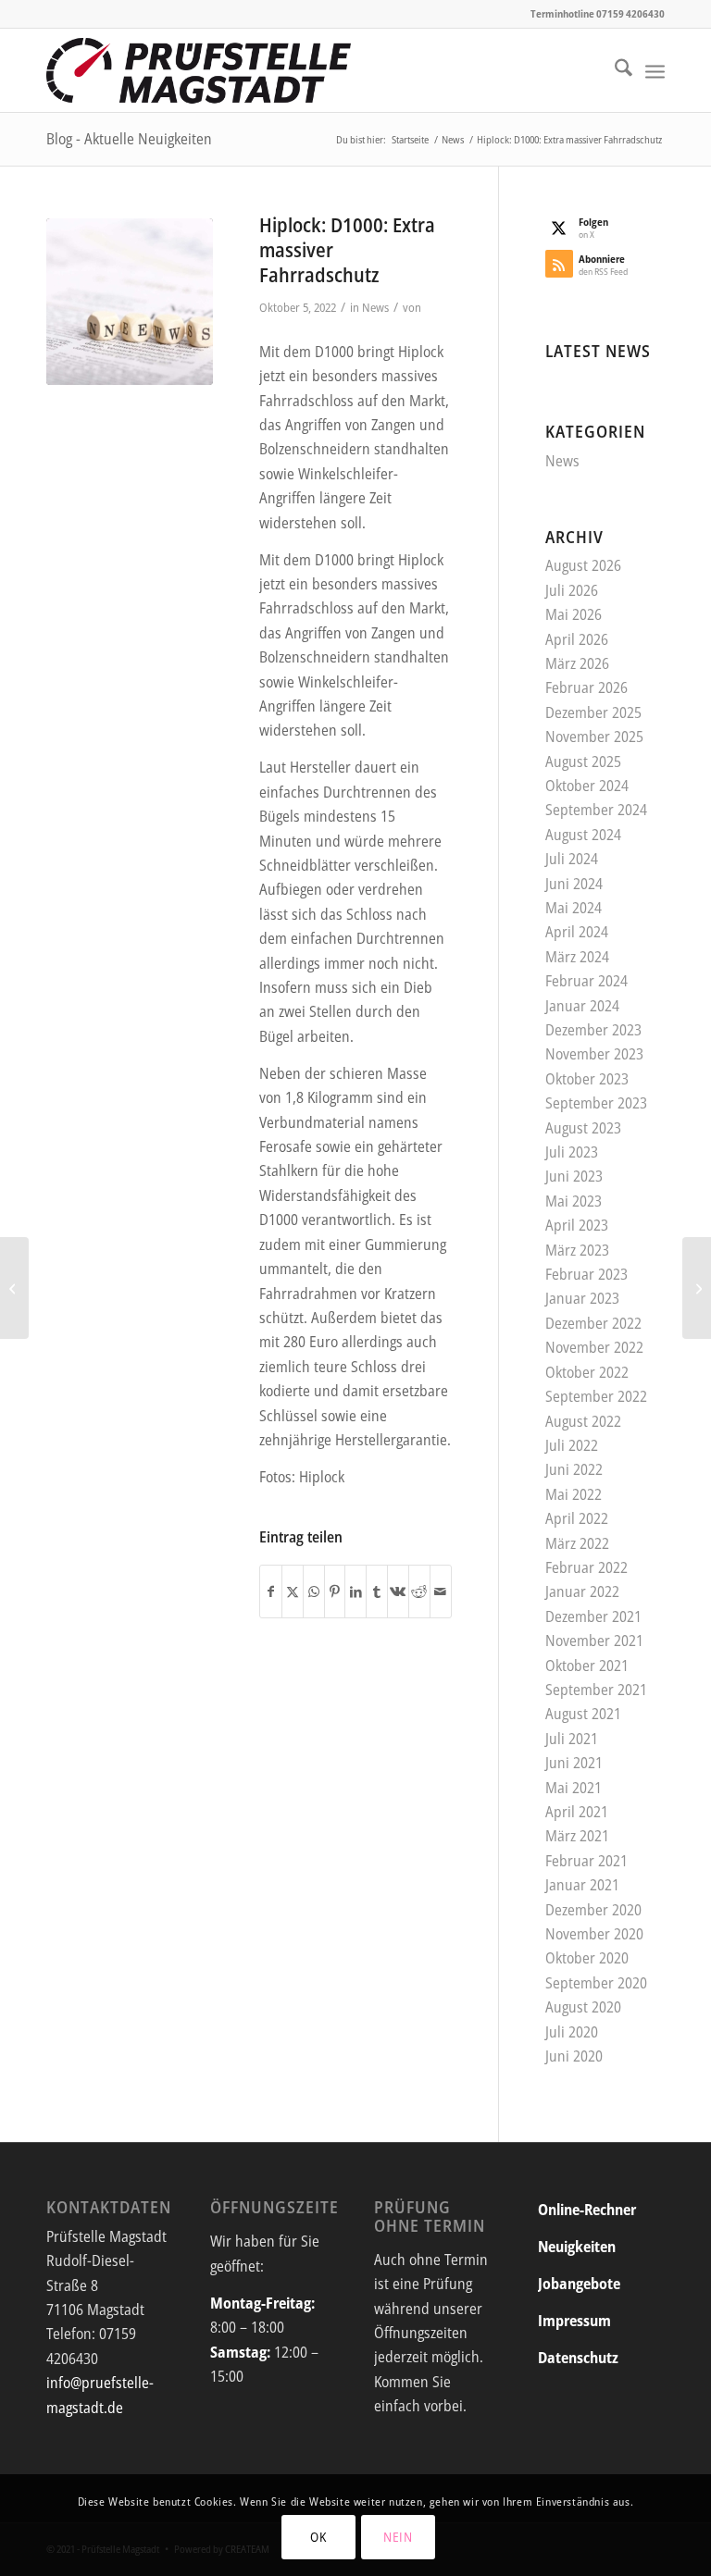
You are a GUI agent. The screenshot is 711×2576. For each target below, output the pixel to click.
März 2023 (577, 1250)
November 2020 (594, 1934)
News (375, 307)
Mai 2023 (574, 1201)
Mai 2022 (574, 1494)
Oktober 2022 (587, 1372)
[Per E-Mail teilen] (441, 1591)
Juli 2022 (572, 1445)
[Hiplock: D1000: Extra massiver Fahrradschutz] (130, 302)
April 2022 (577, 1518)
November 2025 (594, 737)
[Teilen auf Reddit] (419, 1591)
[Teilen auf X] (293, 1591)
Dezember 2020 (593, 1910)
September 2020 (596, 1983)
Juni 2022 (574, 1469)
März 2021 (577, 1836)
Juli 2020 (572, 2032)
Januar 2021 (582, 1885)
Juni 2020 (574, 2056)
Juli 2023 (572, 1152)
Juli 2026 (572, 590)
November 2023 (594, 1054)
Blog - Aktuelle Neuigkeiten (129, 139)
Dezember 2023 (593, 1030)
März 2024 (577, 957)
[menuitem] (614, 70)
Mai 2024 (574, 908)
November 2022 (594, 1347)
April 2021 (577, 1812)
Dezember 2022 (593, 1323)
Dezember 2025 (593, 712)
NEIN (398, 2537)
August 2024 (583, 835)
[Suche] (614, 70)
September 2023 (596, 1103)
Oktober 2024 (587, 786)
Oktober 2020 (587, 1958)
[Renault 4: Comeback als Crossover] (14, 1288)
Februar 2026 (586, 687)
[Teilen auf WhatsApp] (314, 1591)
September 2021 (596, 1690)
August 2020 (583, 2007)
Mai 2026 (574, 614)
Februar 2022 (586, 1567)
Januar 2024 (582, 1006)
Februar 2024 (586, 981)
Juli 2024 (572, 859)
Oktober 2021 (587, 1666)
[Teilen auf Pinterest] (335, 1591)
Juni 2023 (574, 1176)
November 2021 (594, 1641)
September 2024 (596, 810)
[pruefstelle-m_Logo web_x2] (199, 70)
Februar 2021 (586, 1861)
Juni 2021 (574, 1763)
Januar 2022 (582, 1591)
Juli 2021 (572, 1739)
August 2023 (583, 1128)
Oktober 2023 (587, 1079)
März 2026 (577, 663)
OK (318, 2537)
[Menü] (655, 70)
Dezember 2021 (593, 1616)
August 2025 (583, 762)
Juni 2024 (574, 884)
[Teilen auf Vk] (398, 1591)
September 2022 (596, 1396)
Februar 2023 (586, 1274)
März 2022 (577, 1543)
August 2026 (583, 565)
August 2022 (583, 1421)
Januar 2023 (582, 1298)
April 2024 (577, 932)
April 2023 (577, 1225)
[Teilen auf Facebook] (271, 1591)
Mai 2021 (574, 1788)
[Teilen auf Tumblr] (377, 1591)
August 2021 (583, 1714)
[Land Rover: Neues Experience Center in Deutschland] (697, 1288)
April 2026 (577, 639)
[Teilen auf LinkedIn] (355, 1591)
